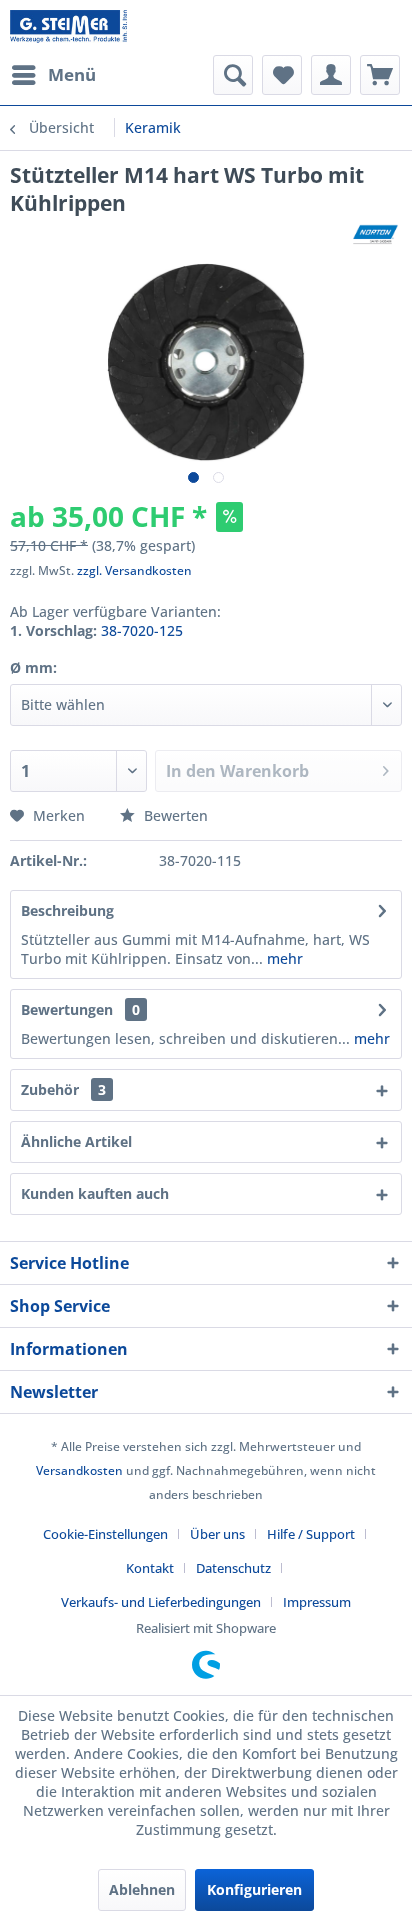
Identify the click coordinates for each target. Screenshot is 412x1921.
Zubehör (63, 1089)
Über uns (217, 1534)
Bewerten (174, 815)
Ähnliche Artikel (76, 1141)
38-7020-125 (142, 630)
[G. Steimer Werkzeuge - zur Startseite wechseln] (68, 27)
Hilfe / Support (311, 1534)
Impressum (317, 1602)
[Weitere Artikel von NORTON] (375, 234)
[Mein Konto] (331, 75)
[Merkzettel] (282, 75)
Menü (72, 74)
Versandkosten (79, 1470)
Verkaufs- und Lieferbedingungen (161, 1602)
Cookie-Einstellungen (105, 1534)
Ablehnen (142, 1889)
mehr (283, 958)
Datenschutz (233, 1568)
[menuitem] (53, 75)
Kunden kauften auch (95, 1193)
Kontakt (150, 1568)
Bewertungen (67, 1009)
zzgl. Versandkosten (134, 570)
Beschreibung (67, 910)
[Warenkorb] (380, 75)
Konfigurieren (254, 1889)
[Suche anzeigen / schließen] (233, 75)
